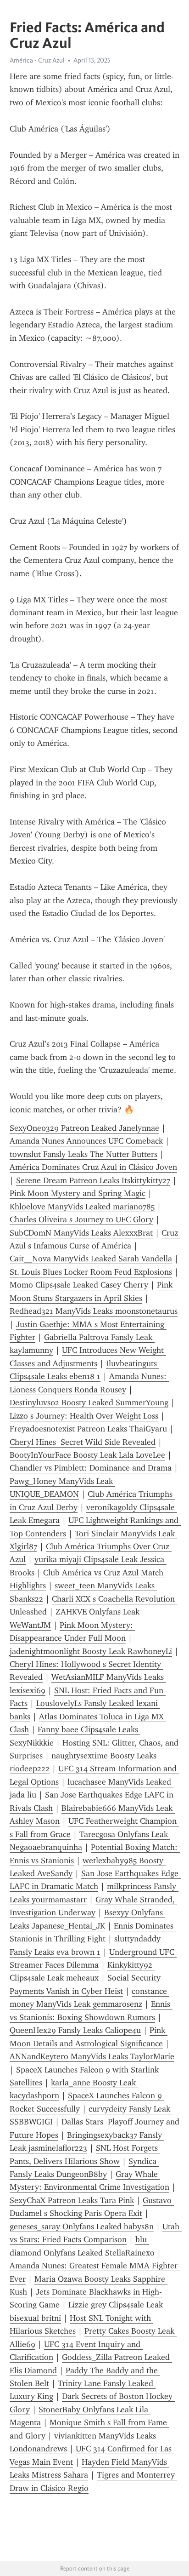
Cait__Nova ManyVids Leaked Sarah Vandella (91, 1259)
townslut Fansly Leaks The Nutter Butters (83, 1154)
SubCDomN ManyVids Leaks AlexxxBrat (81, 1233)
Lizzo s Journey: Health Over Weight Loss (84, 1416)
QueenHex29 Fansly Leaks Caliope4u (75, 2030)
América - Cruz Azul (37, 60)
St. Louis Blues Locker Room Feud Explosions (91, 1272)
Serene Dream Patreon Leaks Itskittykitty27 (93, 1180)
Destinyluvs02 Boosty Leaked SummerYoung (89, 1402)
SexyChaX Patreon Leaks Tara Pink (72, 2200)
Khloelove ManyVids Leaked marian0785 (82, 1207)
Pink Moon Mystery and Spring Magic (78, 1193)
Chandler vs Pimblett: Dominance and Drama (91, 1468)
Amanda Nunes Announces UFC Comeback (86, 1141)
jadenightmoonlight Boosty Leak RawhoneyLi (91, 1651)
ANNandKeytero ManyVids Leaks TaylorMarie (92, 2056)
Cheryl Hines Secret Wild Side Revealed (83, 1442)
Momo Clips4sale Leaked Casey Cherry (79, 1285)
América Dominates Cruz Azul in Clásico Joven (93, 1167)
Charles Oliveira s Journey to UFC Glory (81, 1219)
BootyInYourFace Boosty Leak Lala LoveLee (87, 1455)
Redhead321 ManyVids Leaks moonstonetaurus (94, 1311)
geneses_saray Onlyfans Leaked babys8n (82, 2227)
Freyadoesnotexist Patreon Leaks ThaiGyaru (88, 1429)
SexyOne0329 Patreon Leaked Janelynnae (84, 1128)
